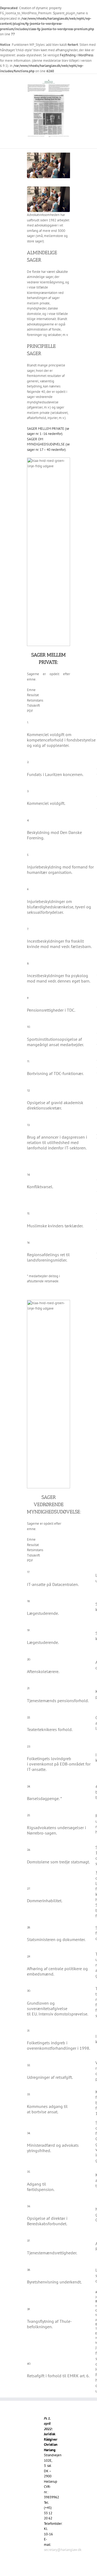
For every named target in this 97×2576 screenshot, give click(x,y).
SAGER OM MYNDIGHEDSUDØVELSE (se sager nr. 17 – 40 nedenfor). (48, 444)
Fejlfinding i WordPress (77, 55)
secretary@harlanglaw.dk (63, 2550)
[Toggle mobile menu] (68, 140)
